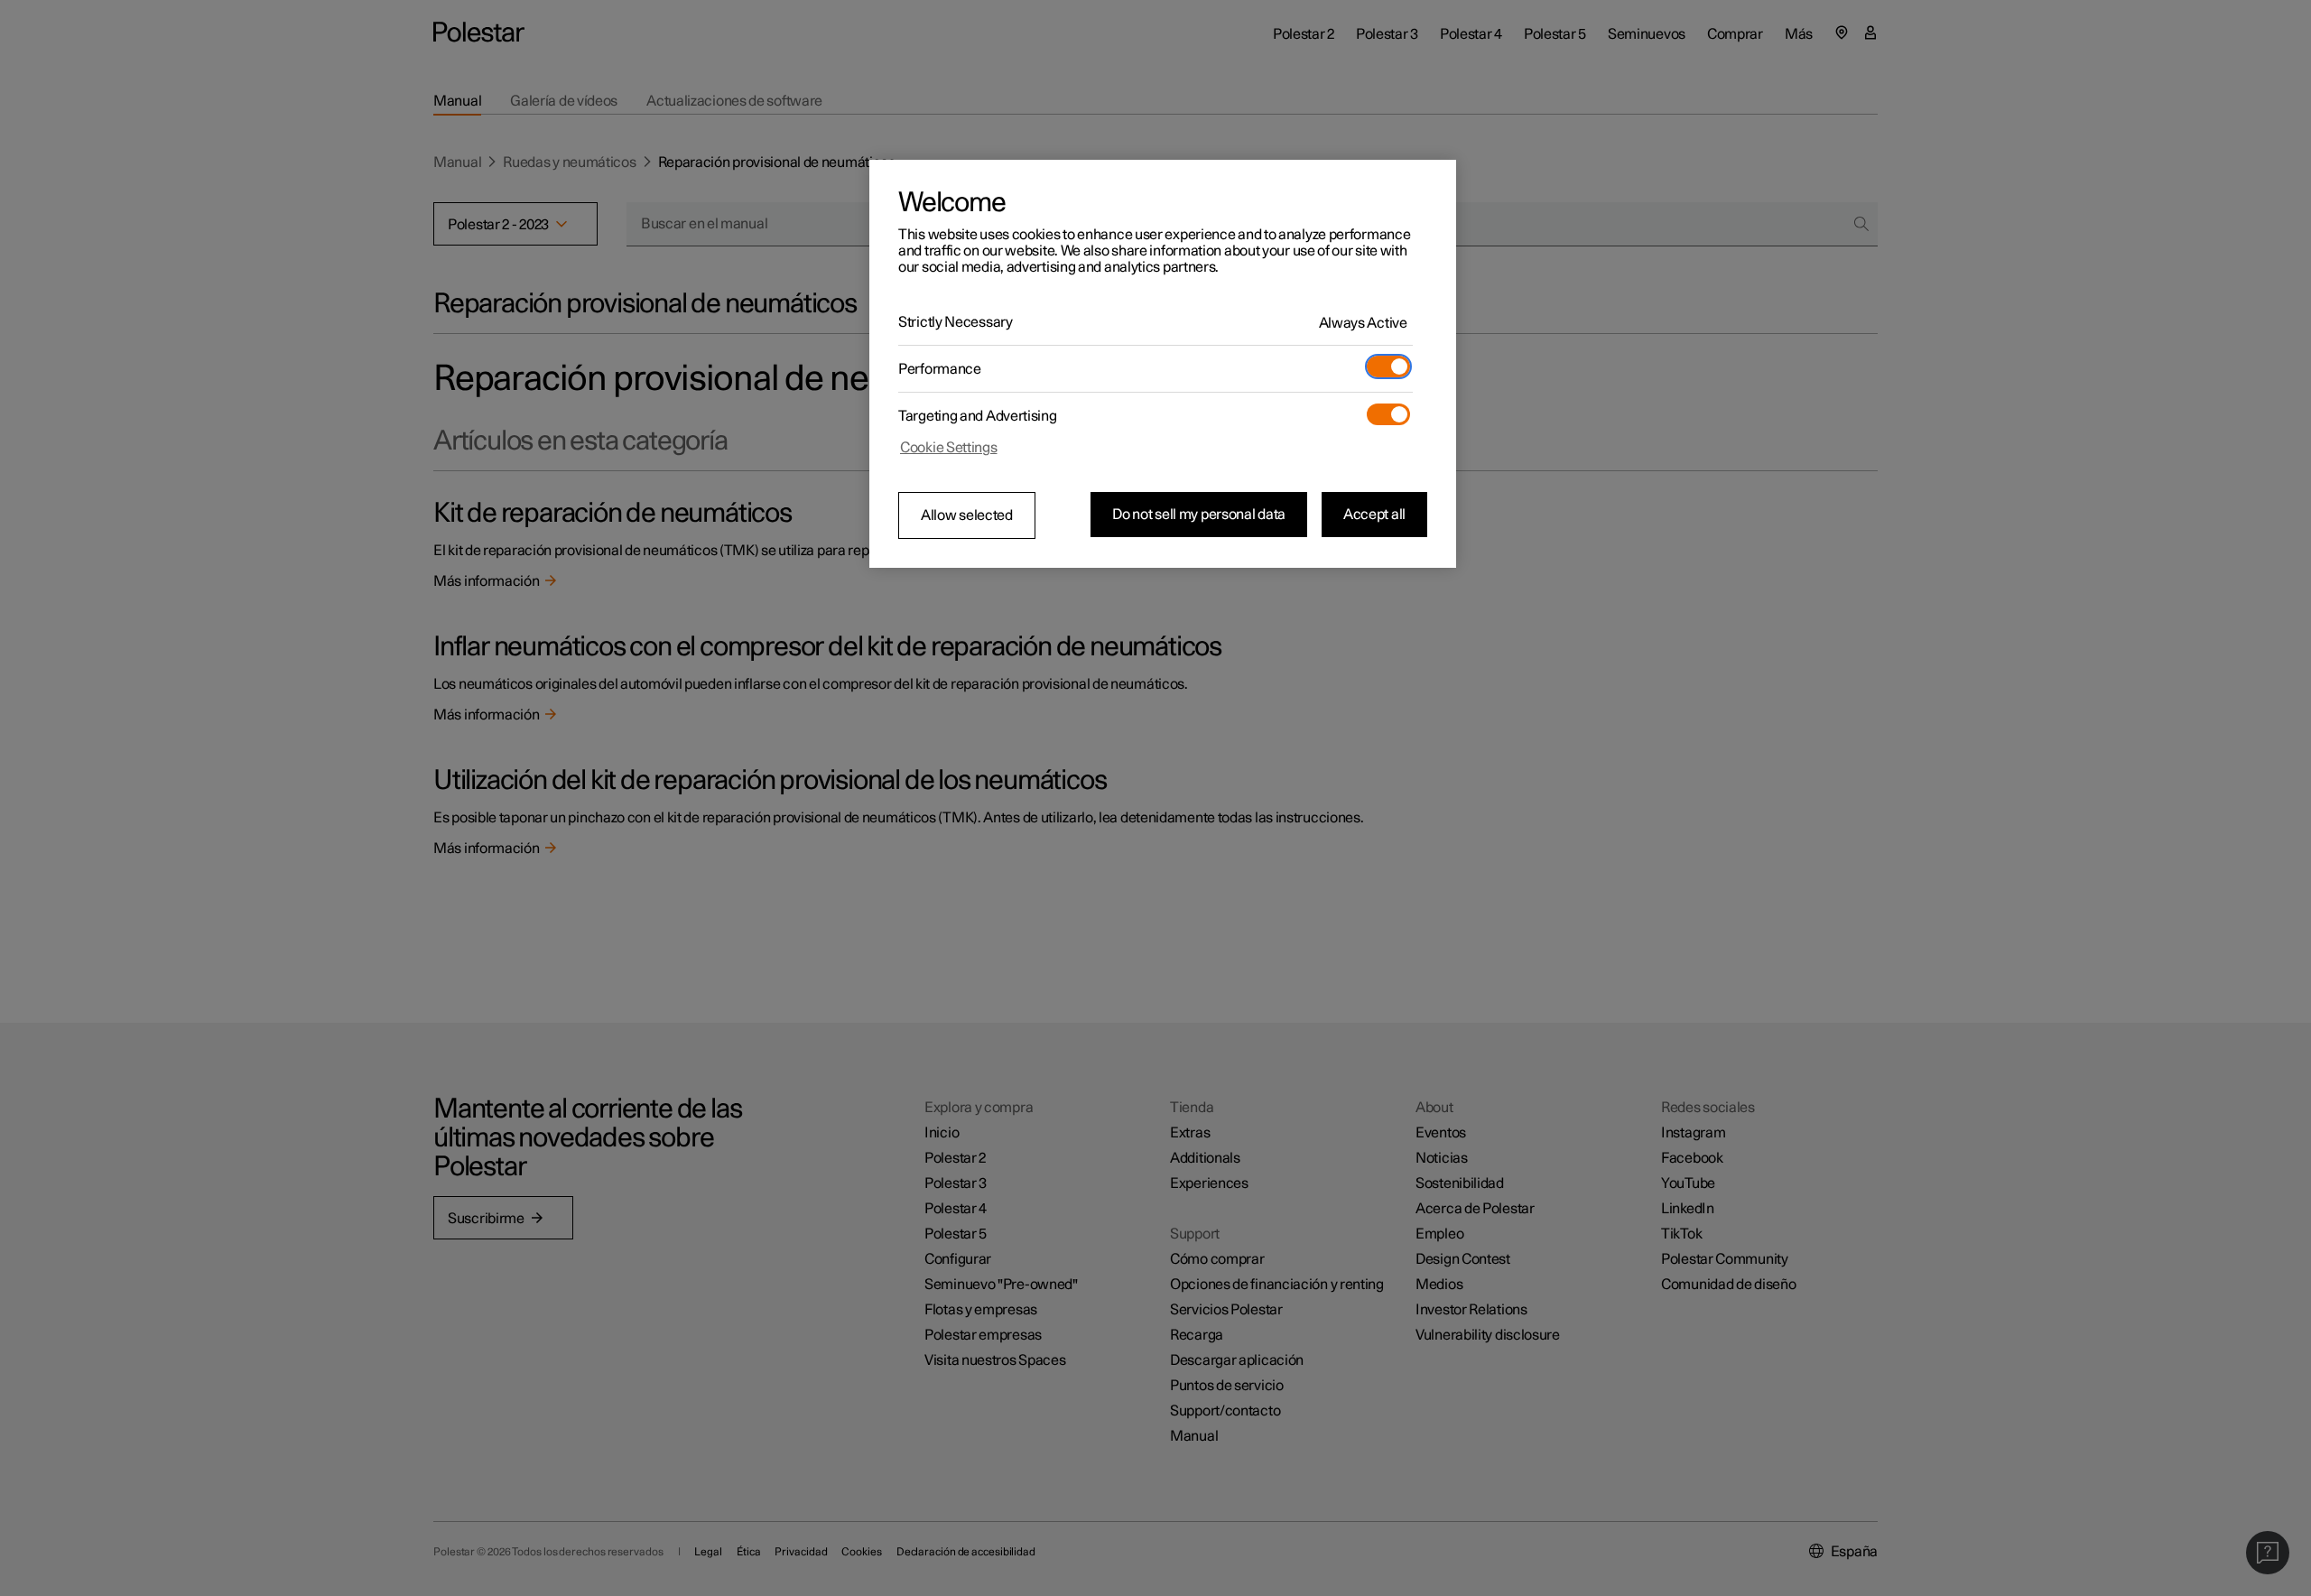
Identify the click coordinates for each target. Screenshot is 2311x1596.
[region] (1163, 364)
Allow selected (967, 515)
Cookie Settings (949, 448)
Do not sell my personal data (1199, 515)
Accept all (1374, 515)
